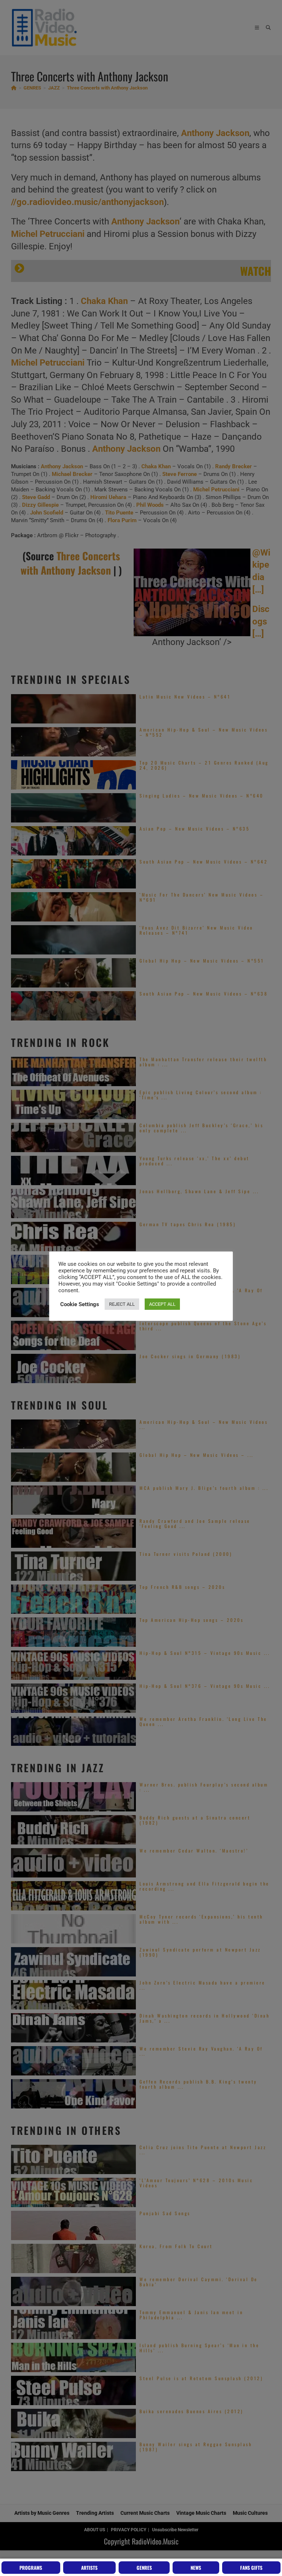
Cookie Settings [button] (80, 1304)
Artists (89, 2568)
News (196, 2568)
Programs (31, 2568)
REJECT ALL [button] (122, 1304)
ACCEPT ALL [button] (162, 1304)
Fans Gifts (251, 2568)
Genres (144, 2568)
